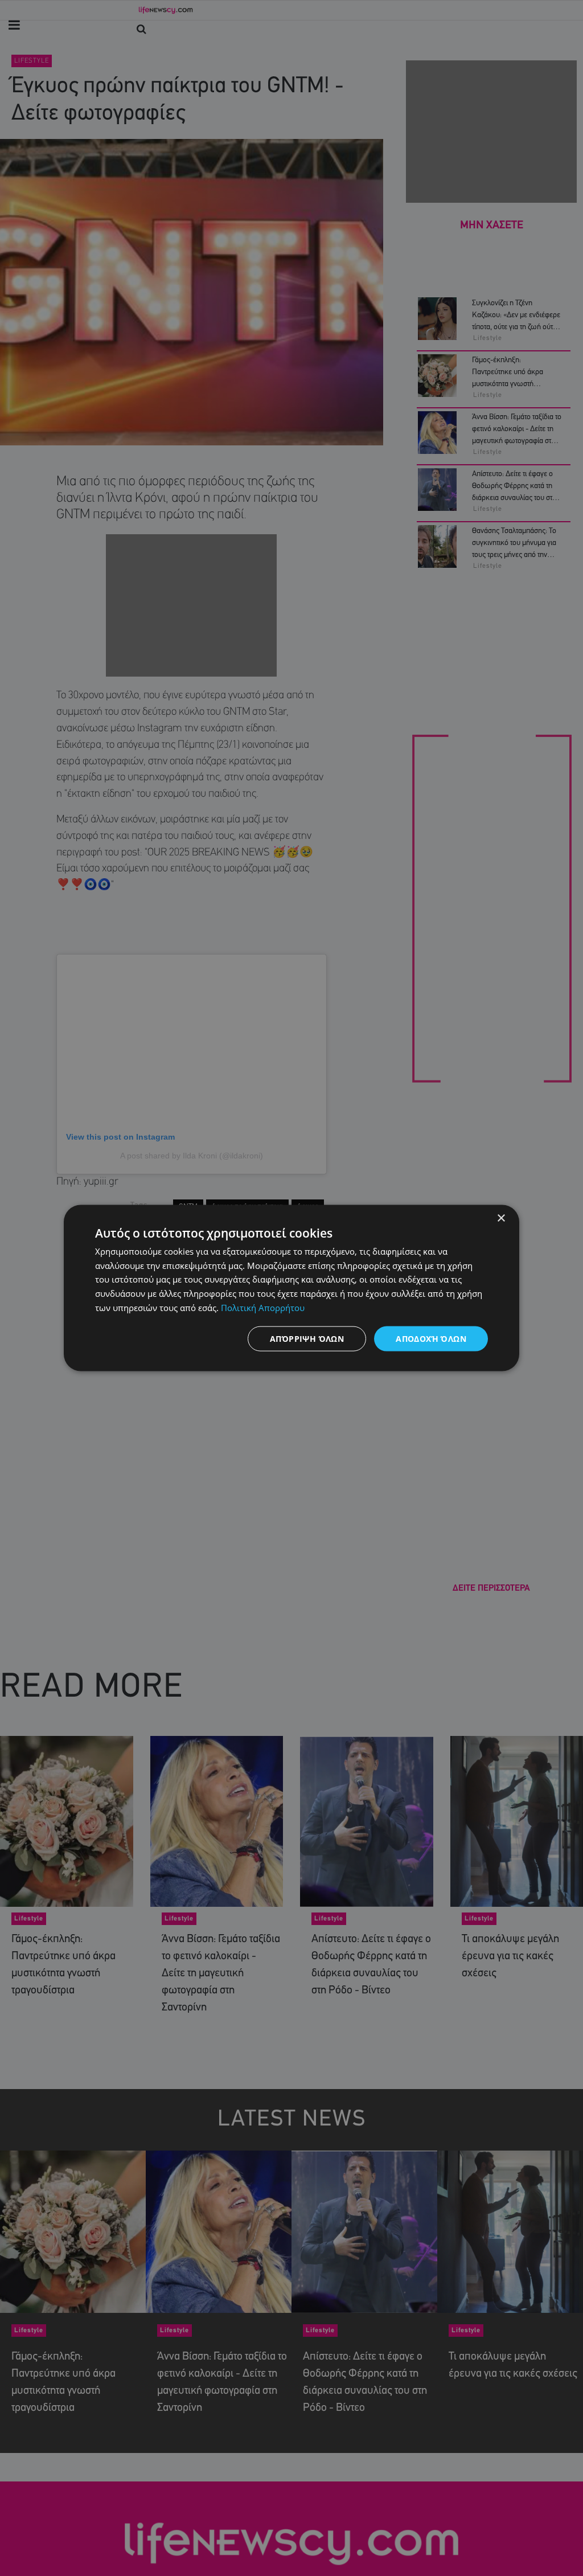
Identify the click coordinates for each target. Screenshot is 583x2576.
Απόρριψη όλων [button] (307, 1338)
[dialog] (291, 1288)
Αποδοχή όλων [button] (431, 1338)
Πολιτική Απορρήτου (263, 1307)
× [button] (501, 1218)
